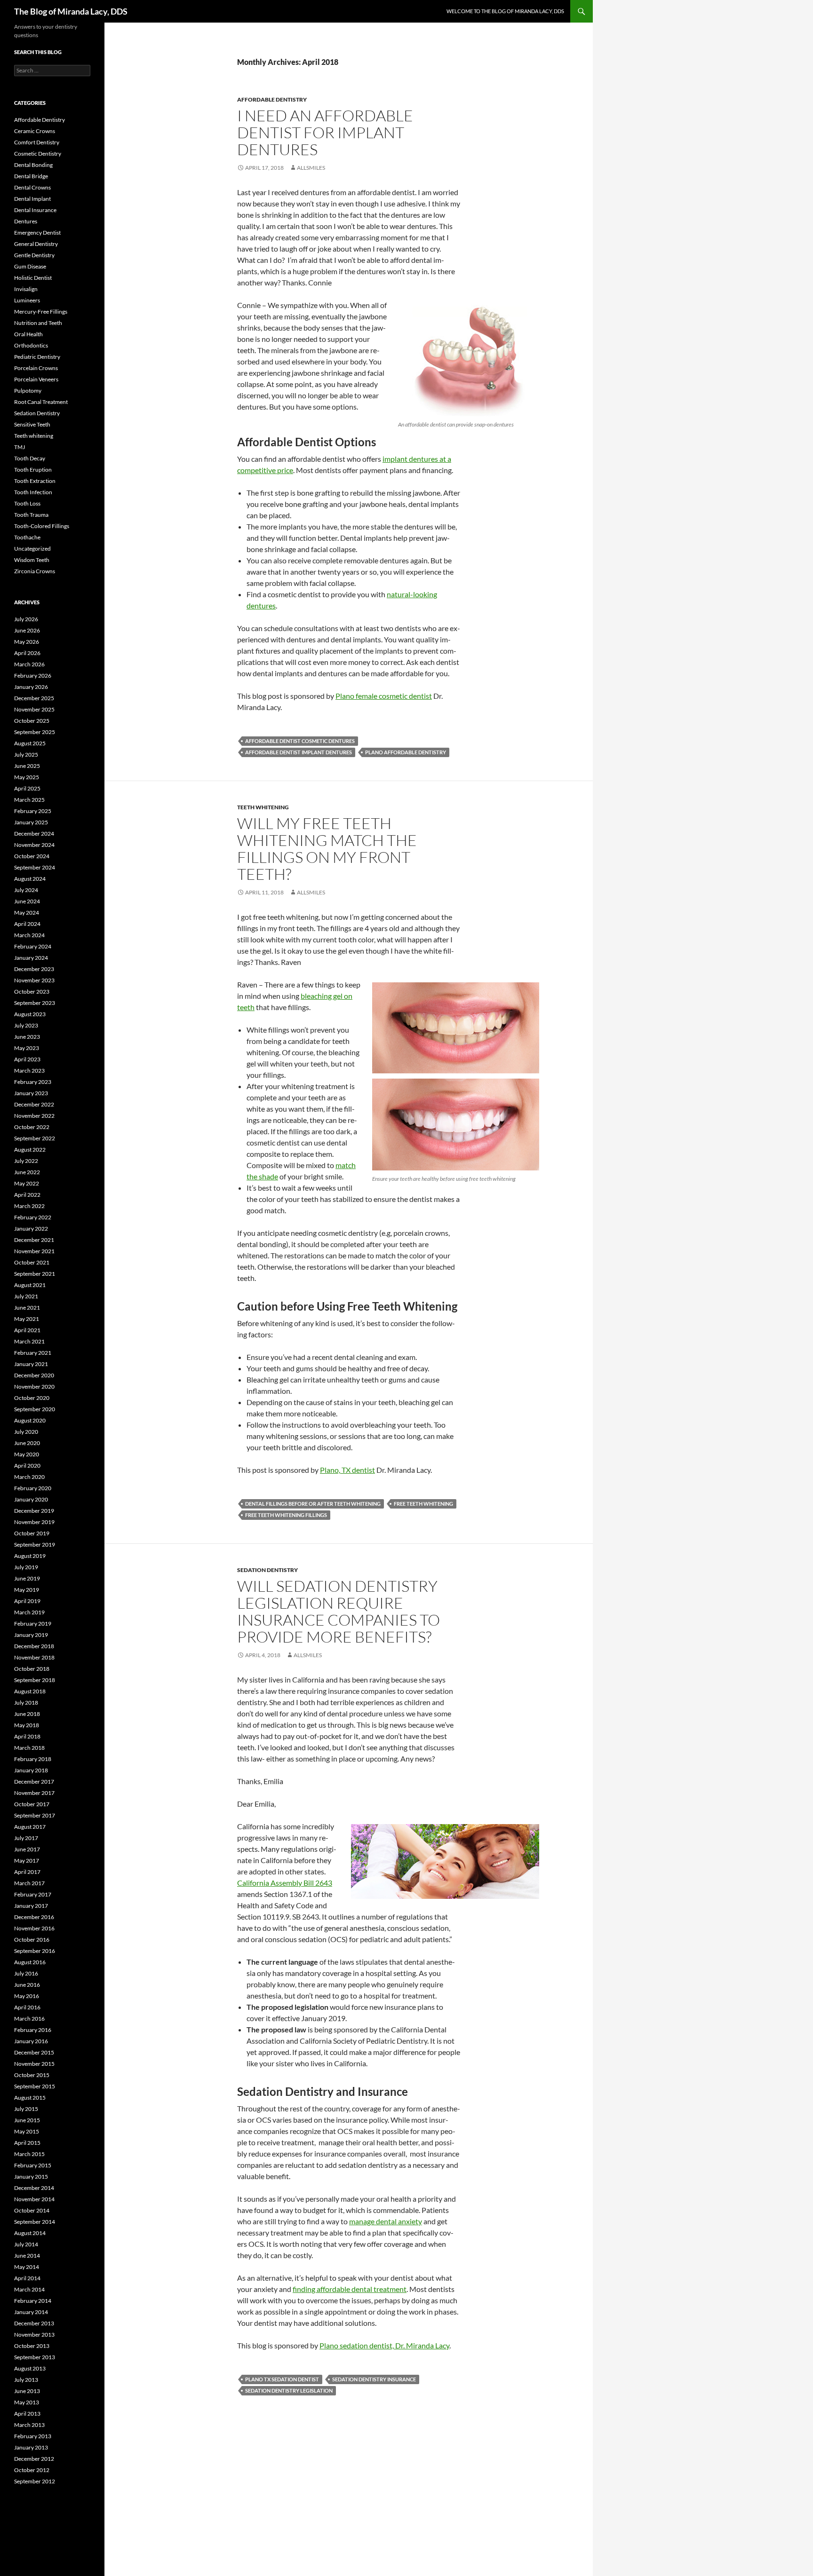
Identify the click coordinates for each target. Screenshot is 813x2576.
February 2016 (33, 2030)
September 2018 (35, 1680)
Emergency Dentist (37, 233)
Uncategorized (32, 549)
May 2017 (27, 1861)
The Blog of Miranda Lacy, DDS (71, 11)
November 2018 (34, 1657)
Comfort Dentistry (37, 142)
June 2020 (27, 1443)
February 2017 (33, 1894)
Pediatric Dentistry (37, 357)
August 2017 (30, 1827)
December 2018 (34, 1646)
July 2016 (26, 1973)
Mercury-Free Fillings (41, 312)
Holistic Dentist (33, 278)
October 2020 (32, 1398)
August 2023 (30, 1014)
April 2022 (27, 1195)
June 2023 (27, 1037)
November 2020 (34, 1387)
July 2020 (26, 1432)
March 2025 (29, 800)
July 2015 (26, 2109)
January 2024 (31, 958)
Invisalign (26, 289)
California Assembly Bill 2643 (285, 1883)
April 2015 (27, 2143)
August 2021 (30, 1285)
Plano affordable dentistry (406, 752)
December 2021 (34, 1240)
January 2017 (31, 1906)
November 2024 (34, 845)
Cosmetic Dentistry (38, 154)
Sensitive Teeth (32, 424)
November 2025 (34, 709)
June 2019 (27, 1578)
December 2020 (34, 1375)
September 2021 (35, 1274)
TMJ (20, 447)
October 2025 (32, 721)
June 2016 (27, 1985)
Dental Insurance (35, 210)
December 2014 (34, 2188)
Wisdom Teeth (32, 560)
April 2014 (27, 2278)
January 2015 (31, 2177)
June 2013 (27, 2391)
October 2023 (32, 992)
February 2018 (33, 1759)
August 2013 (30, 2368)
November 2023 (34, 980)
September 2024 (35, 867)
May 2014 (27, 2267)
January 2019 (31, 1635)
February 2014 (33, 2301)
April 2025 (27, 788)
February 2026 (33, 676)
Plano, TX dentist (347, 1470)
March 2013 (29, 2425)
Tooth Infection (33, 492)
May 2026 (27, 642)
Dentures (26, 221)
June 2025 (27, 766)
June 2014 (27, 2256)
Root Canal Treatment (41, 402)
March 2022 (29, 1206)
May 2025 (27, 777)
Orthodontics (31, 345)
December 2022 (34, 1104)
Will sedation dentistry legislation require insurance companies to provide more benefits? (339, 1611)
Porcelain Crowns (36, 368)
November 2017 (34, 1793)
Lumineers (27, 300)
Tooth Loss (27, 503)
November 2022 (34, 1116)
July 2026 (26, 619)
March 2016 (29, 2019)
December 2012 (34, 2459)
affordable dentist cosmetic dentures (300, 741)
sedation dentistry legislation (289, 2390)
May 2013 (27, 2402)
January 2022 (31, 1229)
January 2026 (31, 687)
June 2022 (27, 1172)
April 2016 (27, 2007)
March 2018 (29, 1748)
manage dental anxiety (386, 2221)
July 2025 (26, 755)
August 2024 (30, 879)
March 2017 (29, 1883)
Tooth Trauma (31, 515)
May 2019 (27, 1590)
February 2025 (33, 811)
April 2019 (27, 1601)
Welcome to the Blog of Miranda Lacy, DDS (505, 11)
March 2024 (29, 935)
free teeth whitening (423, 1504)
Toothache (27, 537)
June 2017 (27, 1849)
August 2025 (30, 743)
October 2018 (32, 1669)
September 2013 (35, 2357)
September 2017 (35, 1815)
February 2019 (33, 1624)
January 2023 (31, 1093)
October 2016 (32, 1940)
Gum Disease (30, 266)
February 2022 (33, 1217)
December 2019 (34, 1511)
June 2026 (27, 630)
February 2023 (33, 1082)
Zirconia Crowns (35, 571)
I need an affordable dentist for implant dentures (325, 132)
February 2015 (33, 2165)
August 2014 (30, 2233)
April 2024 (27, 924)
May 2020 (27, 1454)
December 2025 (34, 698)
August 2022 (30, 1150)
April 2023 (27, 1059)
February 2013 (33, 2436)
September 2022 (35, 1138)
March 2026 (29, 664)
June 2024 (27, 901)
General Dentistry (36, 244)
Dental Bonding (33, 165)
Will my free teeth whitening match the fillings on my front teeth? (327, 849)
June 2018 (27, 1714)
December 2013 (34, 2323)
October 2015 (32, 2075)
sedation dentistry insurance (374, 2379)
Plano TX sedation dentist (282, 2379)
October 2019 (32, 1533)
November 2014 (34, 2199)
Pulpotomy (28, 391)
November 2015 (34, 2064)
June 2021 (27, 1308)
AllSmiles (311, 168)
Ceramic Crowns (35, 131)
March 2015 (29, 2154)
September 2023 (35, 1003)
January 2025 (31, 822)
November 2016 (34, 1928)
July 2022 (26, 1161)
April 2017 (27, 1872)
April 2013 (27, 2414)
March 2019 (29, 1612)
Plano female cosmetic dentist (384, 696)
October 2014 (32, 2210)
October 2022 (32, 1127)
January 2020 (31, 1499)
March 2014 (29, 2289)
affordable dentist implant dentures (299, 752)
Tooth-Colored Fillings (42, 526)
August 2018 (30, 1691)
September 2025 (35, 732)
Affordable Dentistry (272, 99)
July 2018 (26, 1703)
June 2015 (27, 2120)
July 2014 (26, 2244)
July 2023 (26, 1025)
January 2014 (31, 2312)
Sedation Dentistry (267, 1570)
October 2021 (32, 1262)
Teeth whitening (263, 807)
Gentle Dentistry (34, 255)
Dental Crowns (32, 187)
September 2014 (35, 2222)
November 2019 (34, 1522)
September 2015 (35, 2086)
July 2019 (26, 1567)
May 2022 (27, 1183)
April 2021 (27, 1330)
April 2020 (27, 1466)
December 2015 (34, 2052)
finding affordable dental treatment (350, 2289)
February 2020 (33, 1488)
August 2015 (30, 2098)
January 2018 (31, 1770)
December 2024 (34, 834)
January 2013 (31, 2447)
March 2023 (29, 1071)
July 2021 (26, 1296)
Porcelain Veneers (36, 379)
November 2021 (34, 1251)
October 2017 (32, 1804)
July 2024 (26, 890)
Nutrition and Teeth (38, 323)
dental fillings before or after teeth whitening (313, 1504)
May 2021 (27, 1319)
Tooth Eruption (33, 470)
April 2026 (27, 653)
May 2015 (27, 2131)
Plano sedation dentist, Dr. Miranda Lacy (384, 2345)
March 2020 (29, 1477)
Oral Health (28, 334)
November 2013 (34, 2335)
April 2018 (27, 1736)
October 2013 (32, 2346)
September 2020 (35, 1409)
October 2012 (32, 2470)
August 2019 (30, 1556)
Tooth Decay (30, 458)
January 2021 (31, 1364)
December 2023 (34, 969)
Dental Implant (32, 199)
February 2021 (33, 1353)
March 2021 (29, 1341)
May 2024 (27, 913)
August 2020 (30, 1420)
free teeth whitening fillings (286, 1515)
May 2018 (27, 1725)
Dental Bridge (31, 176)
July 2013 (26, 2380)
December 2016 (34, 1917)
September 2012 (35, 2481)
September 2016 (35, 1951)
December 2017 (34, 1782)
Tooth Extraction (35, 481)
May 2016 (27, 1996)
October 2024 (32, 856)
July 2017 (26, 1838)
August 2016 (30, 1962)
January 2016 (31, 2041)
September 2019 (35, 1545)
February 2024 (33, 946)
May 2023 (27, 1048)
